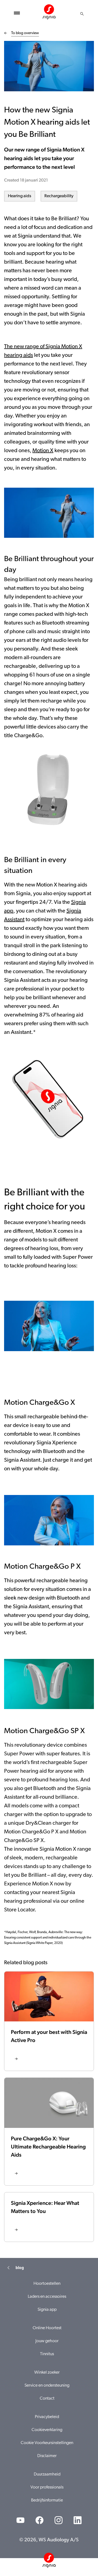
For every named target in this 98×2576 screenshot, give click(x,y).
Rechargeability (59, 196)
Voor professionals (47, 2487)
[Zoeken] (82, 14)
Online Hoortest (47, 2328)
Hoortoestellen (47, 2284)
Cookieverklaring (47, 2430)
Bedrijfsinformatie (47, 2500)
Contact (47, 2399)
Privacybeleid (47, 2417)
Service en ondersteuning (47, 2386)
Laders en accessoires (47, 2297)
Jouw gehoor (47, 2341)
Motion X (43, 451)
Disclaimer (47, 2456)
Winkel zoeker (47, 2373)
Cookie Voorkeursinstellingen (47, 2443)
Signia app (47, 2310)
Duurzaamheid (47, 2474)
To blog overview (25, 33)
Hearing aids (20, 196)
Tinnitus (47, 2354)
